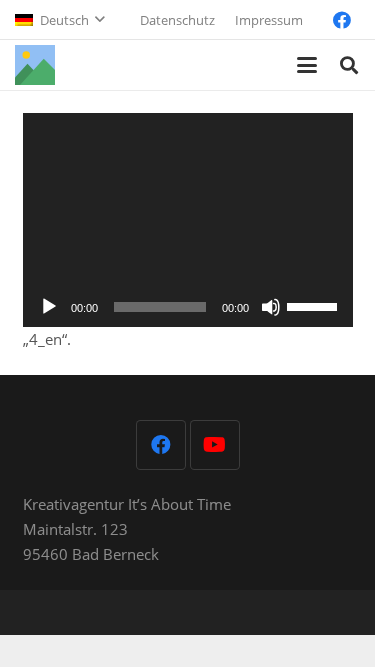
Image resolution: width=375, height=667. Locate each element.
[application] (188, 220)
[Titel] (35, 65)
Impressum (269, 20)
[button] (59, 20)
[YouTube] (215, 445)
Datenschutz (177, 20)
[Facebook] (342, 20)
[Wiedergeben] (49, 307)
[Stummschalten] (271, 307)
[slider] (315, 305)
